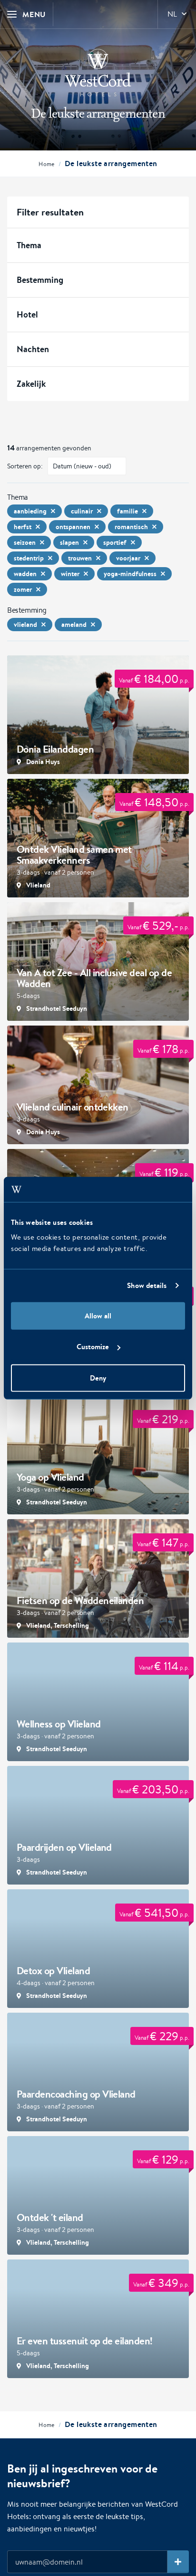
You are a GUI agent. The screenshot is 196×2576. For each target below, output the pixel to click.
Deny (98, 1377)
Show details (147, 1285)
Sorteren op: (25, 466)
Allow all (98, 1315)
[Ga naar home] (98, 73)
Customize (93, 1347)
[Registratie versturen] (178, 2562)
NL (172, 14)
